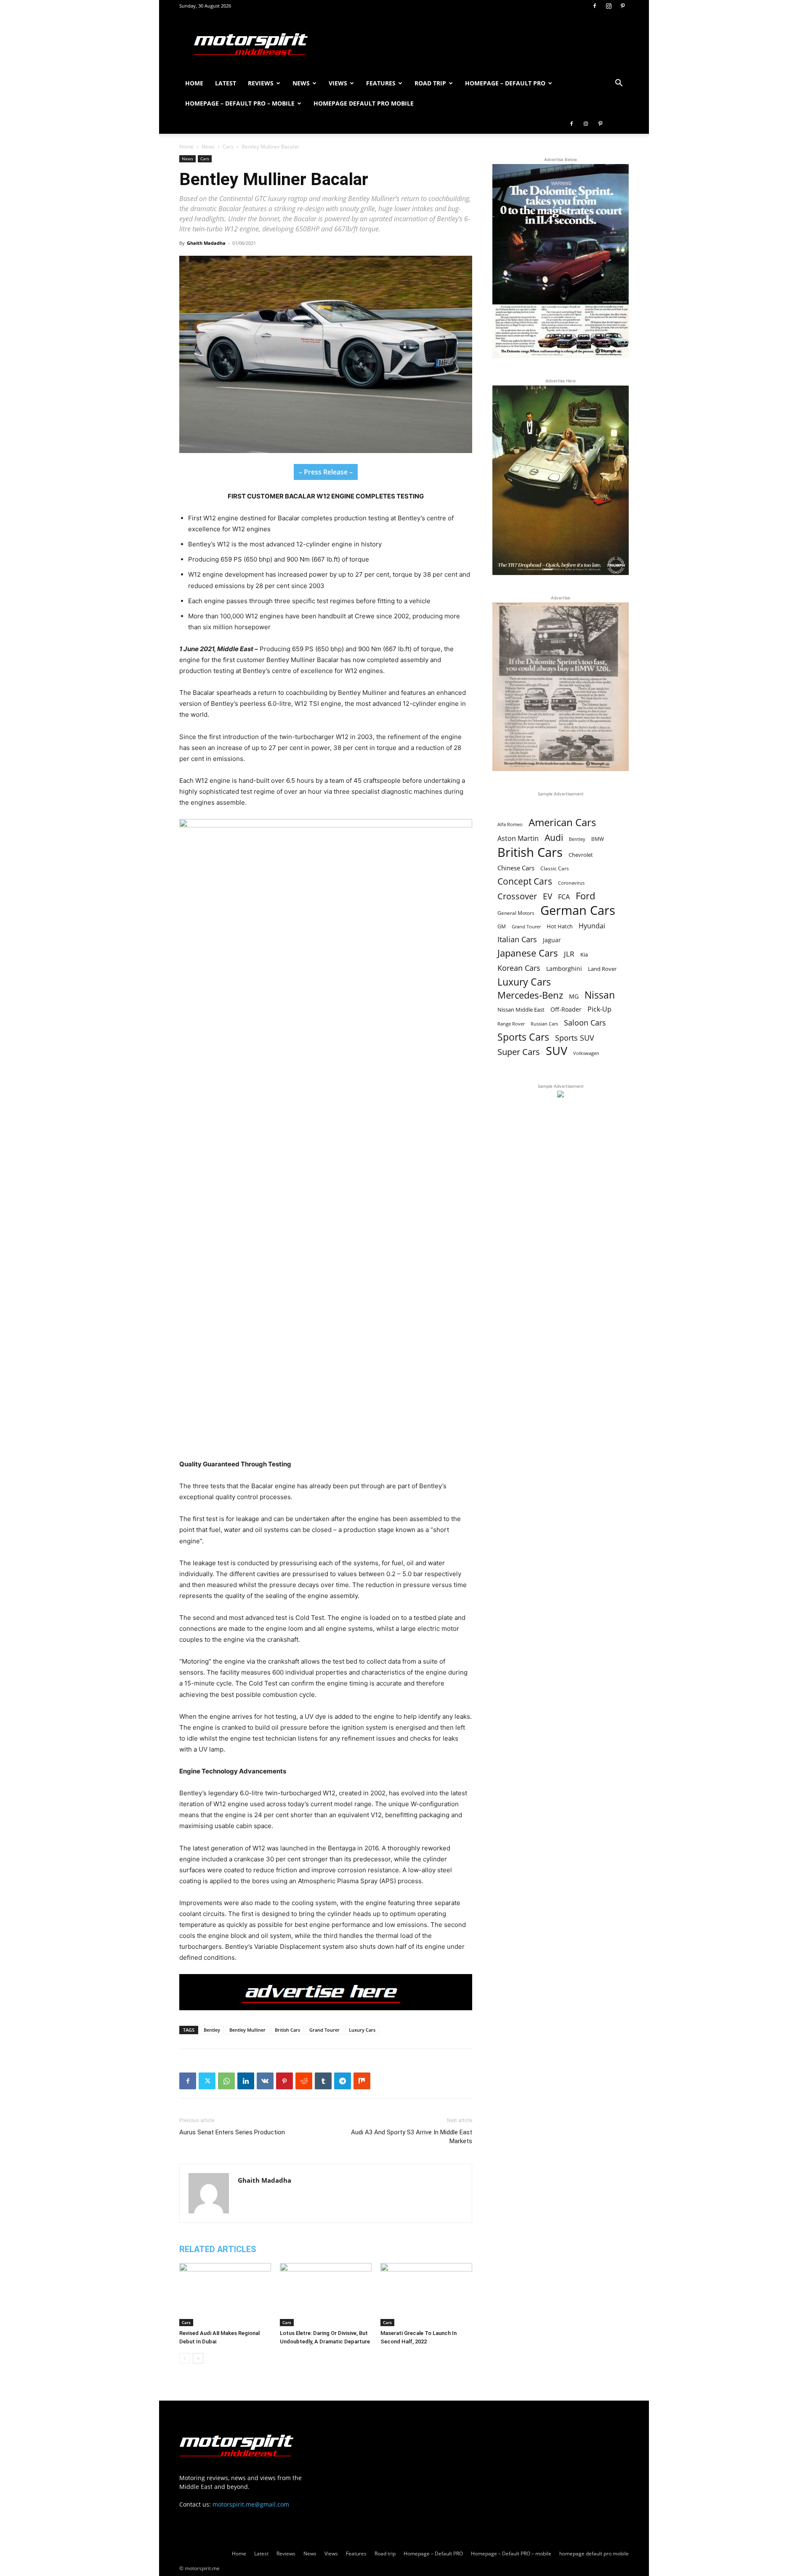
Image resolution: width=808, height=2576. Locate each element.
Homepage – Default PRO (505, 83)
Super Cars (519, 1052)
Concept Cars (525, 881)
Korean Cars (519, 968)
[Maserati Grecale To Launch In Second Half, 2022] (426, 2295)
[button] (619, 84)
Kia (584, 954)
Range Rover (511, 1024)
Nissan (600, 995)
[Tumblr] (323, 2081)
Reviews (261, 83)
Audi (554, 838)
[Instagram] (609, 6)
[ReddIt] (304, 2081)
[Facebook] (595, 6)
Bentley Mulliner (247, 2030)
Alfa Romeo (510, 824)
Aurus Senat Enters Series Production (232, 2132)
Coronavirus (571, 883)
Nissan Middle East (521, 1010)
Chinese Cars (516, 868)
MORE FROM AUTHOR (307, 2249)
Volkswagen (586, 1053)
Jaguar (552, 940)
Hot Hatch (560, 926)
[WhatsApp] (226, 2081)
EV (548, 897)
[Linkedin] (246, 2081)
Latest (226, 83)
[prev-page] (185, 2358)
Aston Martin (518, 839)
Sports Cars (523, 1037)
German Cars (578, 910)
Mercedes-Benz (530, 995)
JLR (569, 954)
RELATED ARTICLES (218, 2249)
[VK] (265, 2081)
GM (502, 926)
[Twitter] (207, 2081)
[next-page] (198, 2358)
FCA (564, 897)
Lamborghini (564, 969)
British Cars (287, 2030)
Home (194, 83)
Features (381, 83)
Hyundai (592, 926)
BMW (598, 839)
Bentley (212, 2030)
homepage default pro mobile (364, 103)
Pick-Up (599, 1009)
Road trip (430, 83)
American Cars (562, 823)
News (301, 83)
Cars (228, 147)
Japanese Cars (528, 953)
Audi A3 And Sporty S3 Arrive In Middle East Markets (412, 2137)
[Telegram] (343, 2081)
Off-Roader (566, 1009)
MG (574, 996)
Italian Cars (517, 939)
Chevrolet (581, 855)
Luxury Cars (362, 2030)
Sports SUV (575, 1038)
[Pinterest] (622, 6)
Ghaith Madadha (206, 243)
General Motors (516, 913)
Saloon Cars (585, 1023)
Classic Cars (555, 868)
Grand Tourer (324, 2030)
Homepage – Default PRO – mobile (240, 103)
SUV (557, 1051)
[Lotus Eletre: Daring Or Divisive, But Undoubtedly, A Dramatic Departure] (326, 2295)
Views (338, 83)
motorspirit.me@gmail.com (251, 2504)
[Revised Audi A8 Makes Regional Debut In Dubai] (225, 2295)
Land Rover (602, 969)
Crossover (517, 896)
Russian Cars (544, 1024)
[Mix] (362, 2081)
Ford (585, 896)
